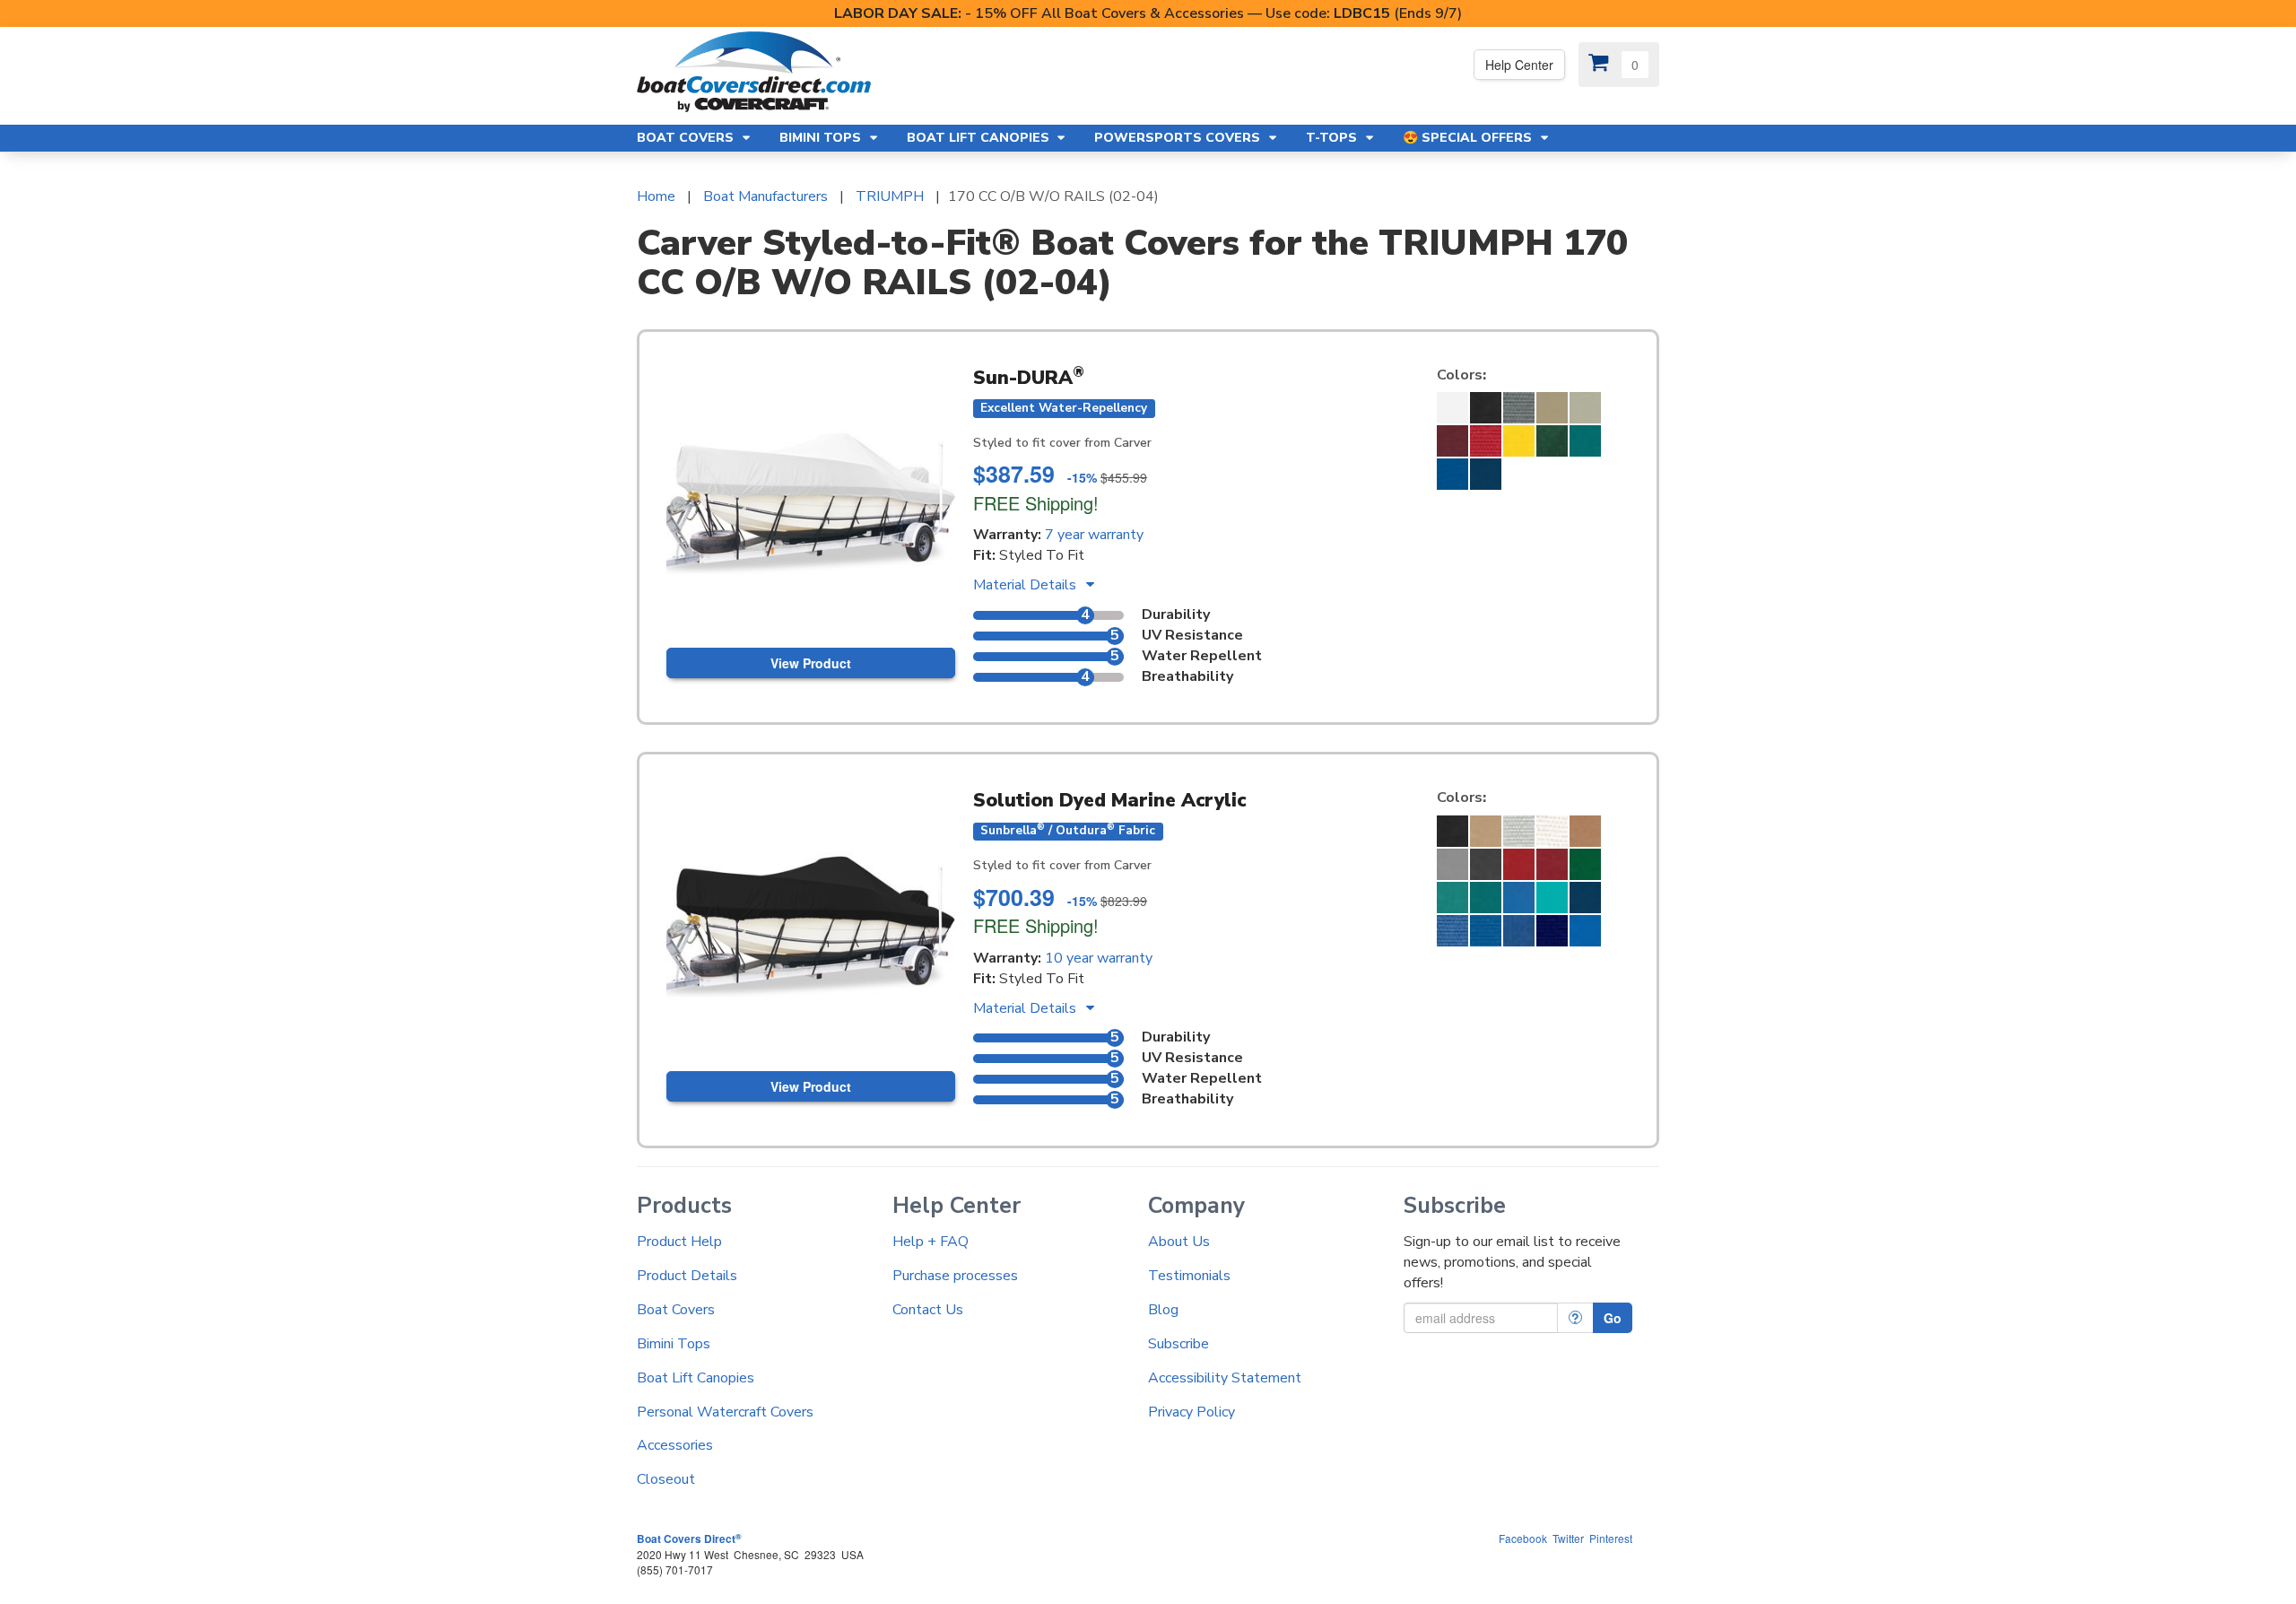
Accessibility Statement (1225, 1378)
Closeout (666, 1479)
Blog (1163, 1310)
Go (1613, 1318)
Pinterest (1611, 1538)
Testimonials (1189, 1276)
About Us (1179, 1242)
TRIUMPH (890, 196)
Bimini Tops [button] (822, 138)
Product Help (679, 1242)
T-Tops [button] (1333, 138)
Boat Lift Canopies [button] (980, 138)
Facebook (1523, 1538)
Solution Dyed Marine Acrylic (1109, 800)
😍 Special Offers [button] (1469, 138)
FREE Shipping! (1036, 503)
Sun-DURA (1029, 378)
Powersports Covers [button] (1179, 138)
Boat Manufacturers (765, 196)
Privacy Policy (1191, 1412)
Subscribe (1178, 1344)
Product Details (687, 1276)
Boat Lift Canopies (696, 1378)
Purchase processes (955, 1276)
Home (656, 196)
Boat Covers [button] (687, 138)
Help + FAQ (931, 1242)
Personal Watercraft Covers (725, 1412)
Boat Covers (676, 1310)
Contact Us (928, 1310)
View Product (811, 663)
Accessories (675, 1445)
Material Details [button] (1026, 585)
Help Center (1519, 65)
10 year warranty (1099, 958)
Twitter (1568, 1538)
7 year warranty (1094, 535)
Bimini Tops (674, 1344)
